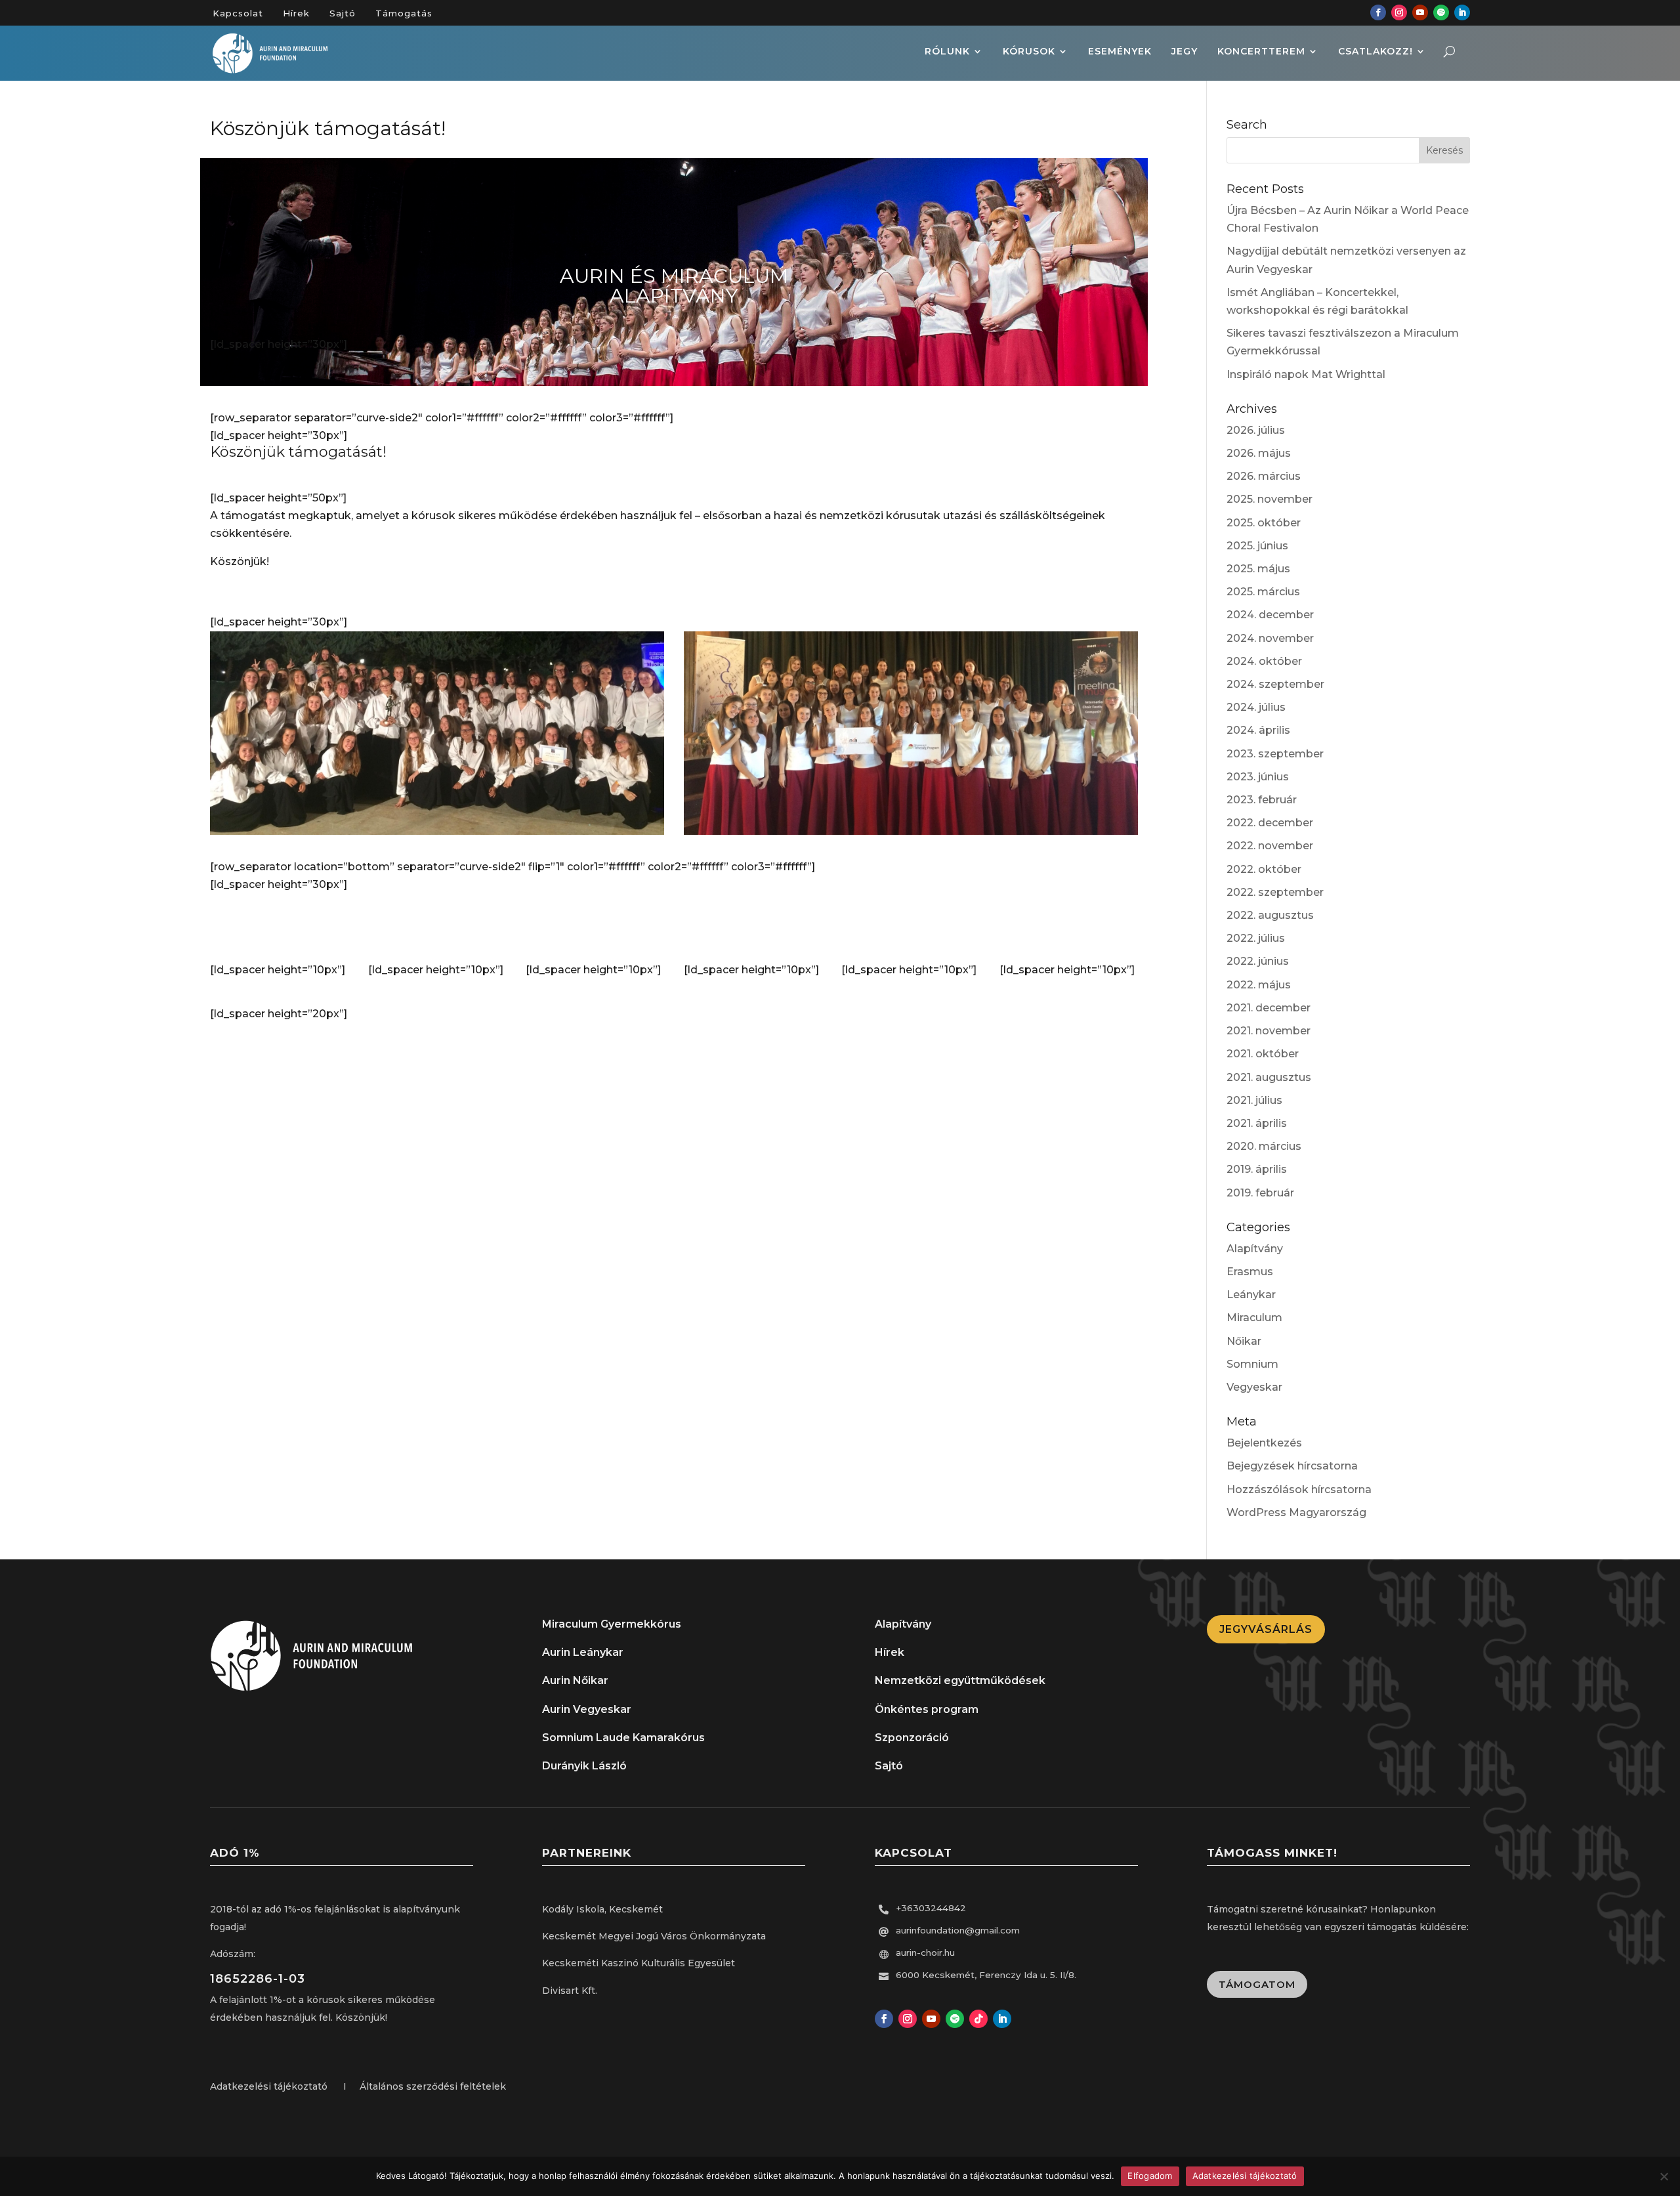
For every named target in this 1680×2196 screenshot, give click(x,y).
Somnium (1252, 1364)
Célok (595, 928)
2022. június (1258, 961)
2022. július (1256, 938)
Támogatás (404, 13)
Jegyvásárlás (1266, 1629)
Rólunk (947, 52)
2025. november (1270, 499)
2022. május (1259, 985)
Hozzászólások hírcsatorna (1299, 1489)
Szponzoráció (912, 1738)
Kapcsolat (238, 13)
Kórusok (1029, 52)
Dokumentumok (753, 928)
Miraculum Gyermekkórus (612, 1624)
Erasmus (1250, 1272)
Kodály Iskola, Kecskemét (602, 1909)
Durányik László (584, 1766)
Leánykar (1251, 1295)
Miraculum (1254, 1318)
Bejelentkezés (1264, 1443)
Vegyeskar (1254, 1387)
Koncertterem (1261, 52)
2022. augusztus (1270, 915)
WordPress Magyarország (1296, 1512)
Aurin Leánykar (583, 1652)
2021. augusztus (1269, 1077)
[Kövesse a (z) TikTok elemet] (978, 2019)
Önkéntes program (927, 1709)
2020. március (1264, 1146)
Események (1120, 52)
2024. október (1264, 661)
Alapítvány (279, 928)
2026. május (1259, 453)
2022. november (1270, 846)
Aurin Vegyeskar (587, 1709)
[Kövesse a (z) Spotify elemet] (1441, 12)
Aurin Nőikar (575, 1680)
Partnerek (911, 928)
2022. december (1270, 823)
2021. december (1269, 1008)
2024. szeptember (1275, 684)
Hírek (296, 13)
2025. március (1263, 592)
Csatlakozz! (1375, 52)
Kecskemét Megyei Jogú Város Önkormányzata (654, 1936)
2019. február (1260, 1193)
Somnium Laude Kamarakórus (623, 1738)
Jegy (1185, 52)
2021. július (1254, 1100)
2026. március (1264, 476)
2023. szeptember (1275, 754)
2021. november (1269, 1031)
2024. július (1256, 707)
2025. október (1264, 523)
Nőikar (1244, 1341)
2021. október (1263, 1054)
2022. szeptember (1275, 892)
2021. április (1257, 1123)
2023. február (1262, 800)
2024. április (1258, 730)
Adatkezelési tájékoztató (1245, 2176)
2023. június (1258, 777)
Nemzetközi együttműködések (960, 1680)
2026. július (1256, 430)
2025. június (1257, 546)
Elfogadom (1150, 2176)
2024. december (1270, 615)
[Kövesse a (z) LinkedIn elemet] (1462, 12)
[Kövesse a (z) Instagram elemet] (1399, 12)
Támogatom (1257, 1984)
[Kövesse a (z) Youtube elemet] (1420, 12)
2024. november (1270, 638)
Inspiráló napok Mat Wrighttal (1306, 374)
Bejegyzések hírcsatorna (1292, 1466)
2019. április (1257, 1169)
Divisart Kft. (570, 1991)
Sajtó (343, 13)
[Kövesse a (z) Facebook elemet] (1378, 12)
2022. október (1264, 869)
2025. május (1258, 569)
